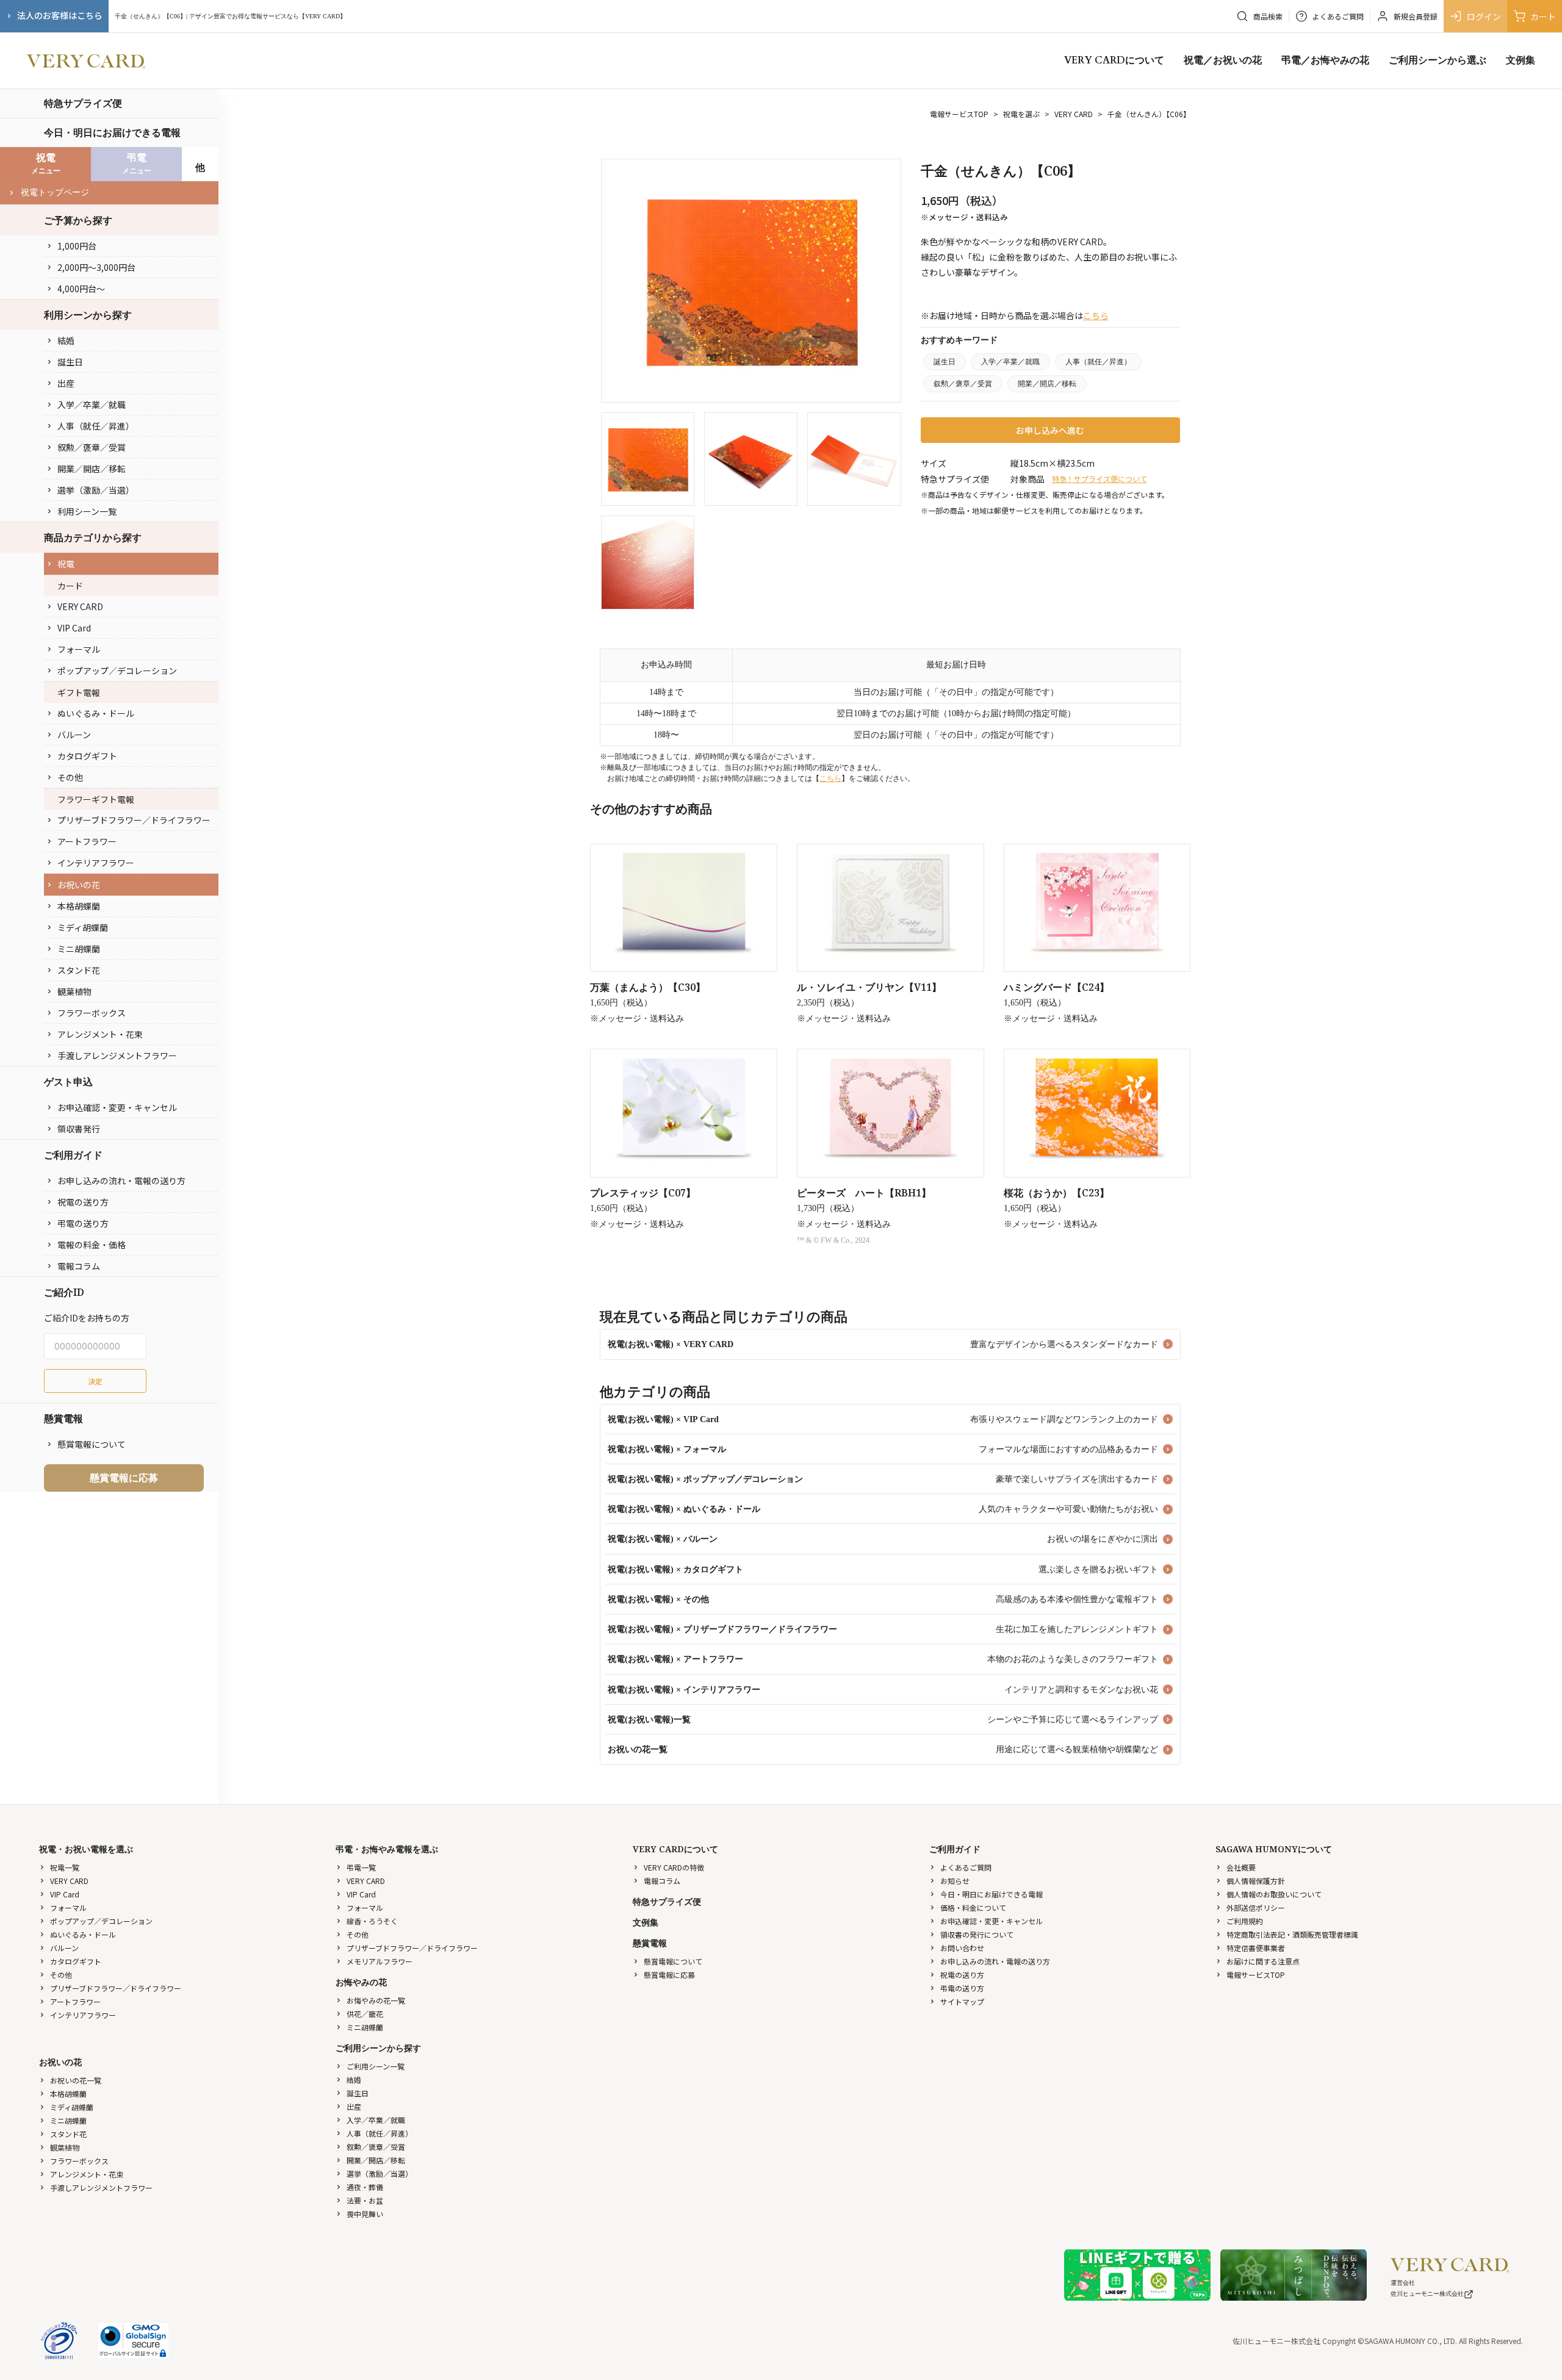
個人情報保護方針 (1256, 1881)
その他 (70, 777)
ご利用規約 (1245, 1921)
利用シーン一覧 (87, 511)
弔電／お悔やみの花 (1325, 60)
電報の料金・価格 (92, 1245)
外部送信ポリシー (1256, 1907)
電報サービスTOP (959, 114)
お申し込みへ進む (1050, 430)
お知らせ (955, 1881)
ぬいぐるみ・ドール (96, 713)
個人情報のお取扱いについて (1274, 1894)
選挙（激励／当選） (96, 490)
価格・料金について (973, 1907)
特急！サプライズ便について (1100, 479)
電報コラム (79, 1266)
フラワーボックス (92, 1013)
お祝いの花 (79, 885)
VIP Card (74, 628)
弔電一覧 (361, 1867)
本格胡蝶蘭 (79, 906)
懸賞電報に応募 (124, 1478)
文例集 (1521, 60)
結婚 (66, 340)
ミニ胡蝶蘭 (79, 949)
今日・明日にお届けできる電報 (112, 132)
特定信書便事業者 (1256, 1948)
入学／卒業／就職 (92, 404)
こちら (1096, 315)
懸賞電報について (92, 1444)
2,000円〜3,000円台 (96, 267)
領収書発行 (79, 1129)
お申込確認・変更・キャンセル (117, 1107)
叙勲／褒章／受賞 (92, 447)
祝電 (66, 564)
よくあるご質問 (966, 1867)
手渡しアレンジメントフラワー (117, 1055)
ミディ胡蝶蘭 (83, 927)
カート (1543, 16)
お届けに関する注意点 (1263, 1961)
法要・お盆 (365, 2200)
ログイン (1484, 16)
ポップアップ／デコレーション (117, 670)
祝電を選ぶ (1021, 114)
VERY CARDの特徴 (674, 1867)
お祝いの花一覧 (76, 2080)
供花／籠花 (365, 2014)
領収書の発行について (977, 1934)
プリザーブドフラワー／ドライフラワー (134, 820)
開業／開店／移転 (92, 469)
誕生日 (70, 362)
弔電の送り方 (83, 1223)
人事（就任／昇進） (96, 426)
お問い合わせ (962, 1948)
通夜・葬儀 (365, 2187)
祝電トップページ (55, 192)
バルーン (74, 735)
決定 (95, 1381)
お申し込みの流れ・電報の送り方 (121, 1181)
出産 (66, 383)
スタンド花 (79, 970)
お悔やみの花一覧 (376, 2000)
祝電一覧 (65, 1867)
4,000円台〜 (81, 289)
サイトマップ (962, 2001)
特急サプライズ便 (83, 103)
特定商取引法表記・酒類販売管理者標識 (1292, 1934)
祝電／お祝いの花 (1223, 60)
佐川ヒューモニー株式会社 (1427, 2294)
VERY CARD (80, 606)
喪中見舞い (365, 2214)
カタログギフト (87, 756)
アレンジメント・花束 (100, 1034)
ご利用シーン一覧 (376, 2066)
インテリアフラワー (96, 863)
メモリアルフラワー (380, 1961)
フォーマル (79, 649)
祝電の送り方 (83, 1202)
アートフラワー (87, 841)
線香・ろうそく (372, 1921)
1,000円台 (77, 246)
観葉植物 (74, 991)
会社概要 (1241, 1867)
